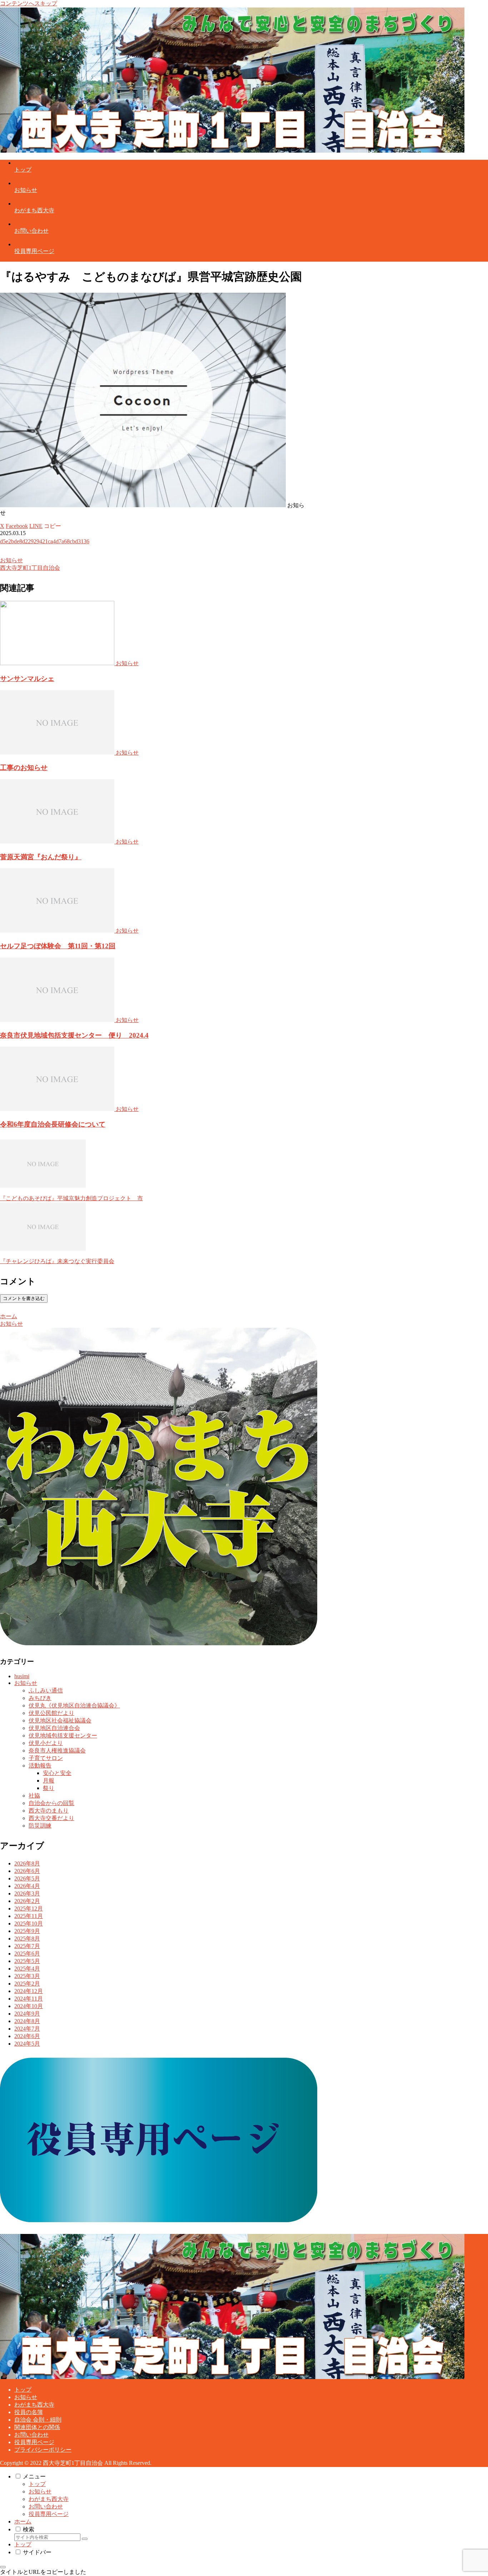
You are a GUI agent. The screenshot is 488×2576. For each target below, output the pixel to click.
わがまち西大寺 (34, 2405)
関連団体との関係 (37, 2427)
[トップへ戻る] (3, 2567)
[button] (53, 526)
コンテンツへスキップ (29, 3)
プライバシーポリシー (43, 2450)
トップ (23, 2390)
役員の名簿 (29, 2412)
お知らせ (11, 560)
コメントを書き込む (24, 1298)
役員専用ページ (34, 2442)
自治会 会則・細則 (38, 2420)
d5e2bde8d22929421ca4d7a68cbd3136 (45, 541)
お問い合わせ (31, 2435)
